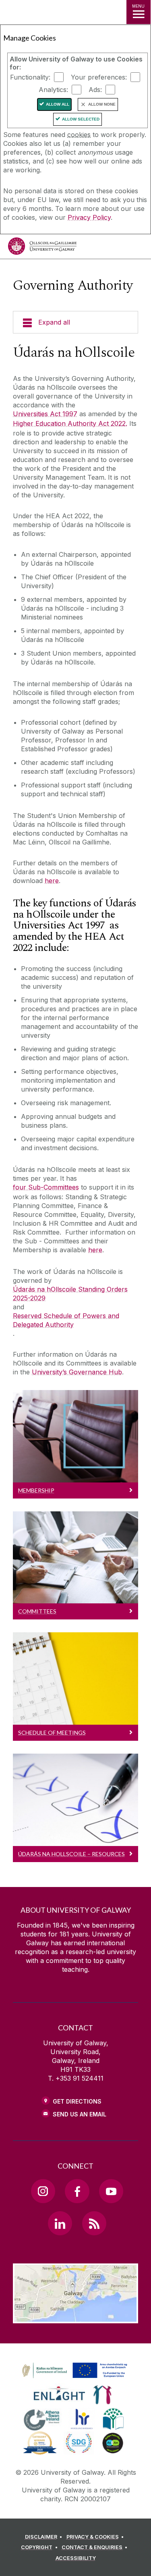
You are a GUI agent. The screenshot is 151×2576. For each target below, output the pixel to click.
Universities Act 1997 (45, 414)
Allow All (58, 104)
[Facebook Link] (77, 2191)
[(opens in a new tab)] (75, 2378)
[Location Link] (75, 2317)
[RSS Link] (94, 2223)
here (52, 881)
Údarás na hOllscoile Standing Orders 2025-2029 (70, 1294)
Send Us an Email (80, 2114)
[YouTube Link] (111, 2191)
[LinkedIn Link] (60, 2223)
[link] (73, 2371)
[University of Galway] (42, 248)
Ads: (95, 90)
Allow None (102, 104)
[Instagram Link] (43, 2191)
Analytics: (53, 90)
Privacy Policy (89, 217)
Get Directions (77, 2101)
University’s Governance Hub (77, 1372)
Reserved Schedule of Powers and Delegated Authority (66, 1320)
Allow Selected (81, 119)
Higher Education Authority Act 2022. (70, 423)
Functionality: (30, 77)
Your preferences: (99, 77)
